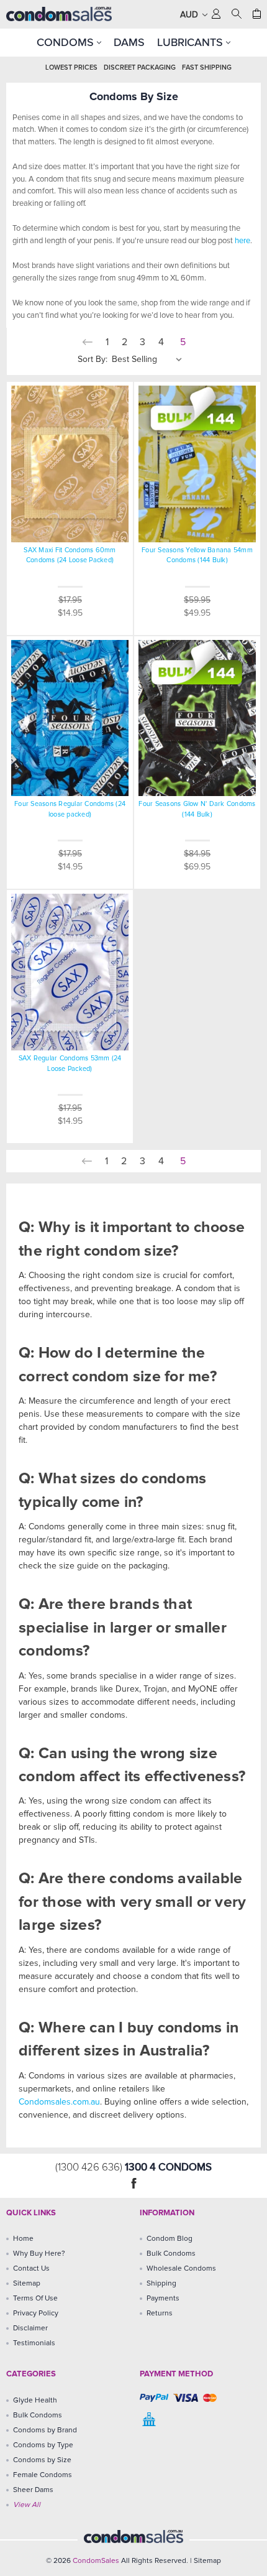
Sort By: (93, 359)
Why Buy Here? (39, 2254)
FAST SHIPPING (207, 67)
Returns (160, 2314)
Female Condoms (43, 2475)
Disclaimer (30, 2328)
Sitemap (27, 2284)
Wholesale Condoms (181, 2269)
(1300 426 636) (90, 2168)
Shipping (161, 2284)
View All (27, 2505)
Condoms (67, 42)
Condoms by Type (43, 2445)
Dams (129, 42)
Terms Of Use (35, 2299)
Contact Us (31, 2269)
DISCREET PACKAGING (140, 67)
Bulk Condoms (171, 2254)
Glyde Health (35, 2401)
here (242, 241)
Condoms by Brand (45, 2430)
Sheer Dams (33, 2490)
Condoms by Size (42, 2460)
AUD (190, 15)
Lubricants (192, 42)
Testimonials (34, 2343)
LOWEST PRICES (71, 67)
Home (23, 2239)
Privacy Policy (36, 2314)
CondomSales (96, 2561)
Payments (163, 2299)
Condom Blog (170, 2239)
